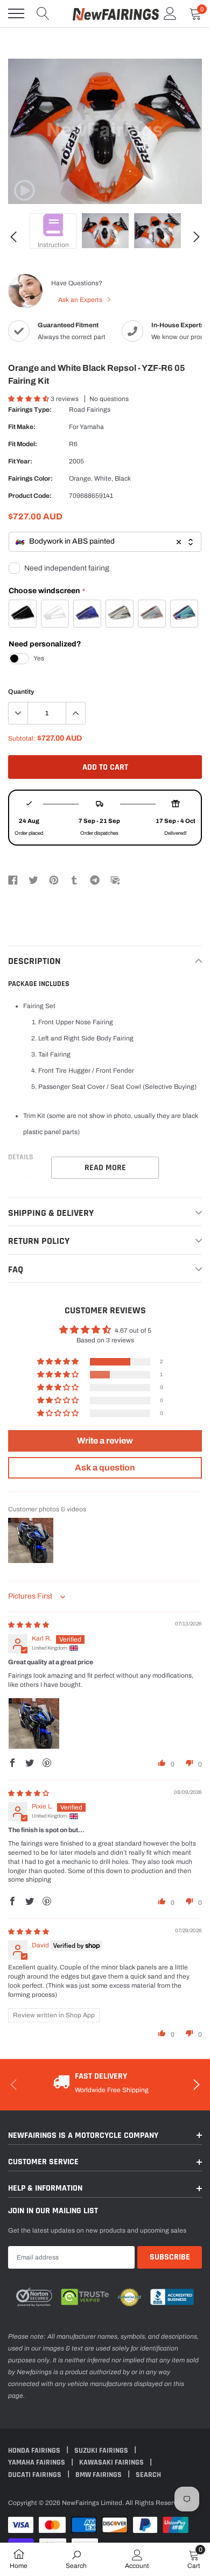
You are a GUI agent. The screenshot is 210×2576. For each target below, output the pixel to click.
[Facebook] (13, 879)
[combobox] (105, 542)
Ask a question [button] (105, 1468)
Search (148, 2475)
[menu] (16, 13)
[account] (170, 13)
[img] (29, 1625)
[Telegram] (95, 879)
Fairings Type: (30, 410)
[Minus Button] (18, 713)
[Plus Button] (75, 713)
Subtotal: (22, 738)
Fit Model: (23, 444)
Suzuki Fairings (102, 2451)
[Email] (115, 879)
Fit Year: (20, 461)
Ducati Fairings (36, 2475)
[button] (29, 399)
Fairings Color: (30, 478)
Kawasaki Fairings (112, 2462)
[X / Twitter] (33, 879)
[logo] (116, 13)
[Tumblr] (74, 879)
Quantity (21, 692)
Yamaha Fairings (37, 2462)
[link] (24, 191)
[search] (43, 13)
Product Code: (30, 496)
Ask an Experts (81, 300)
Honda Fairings (35, 2451)
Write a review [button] (105, 1441)
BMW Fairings (99, 2475)
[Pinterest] (54, 879)
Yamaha (92, 427)
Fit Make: (22, 427)
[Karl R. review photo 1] (34, 1723)
